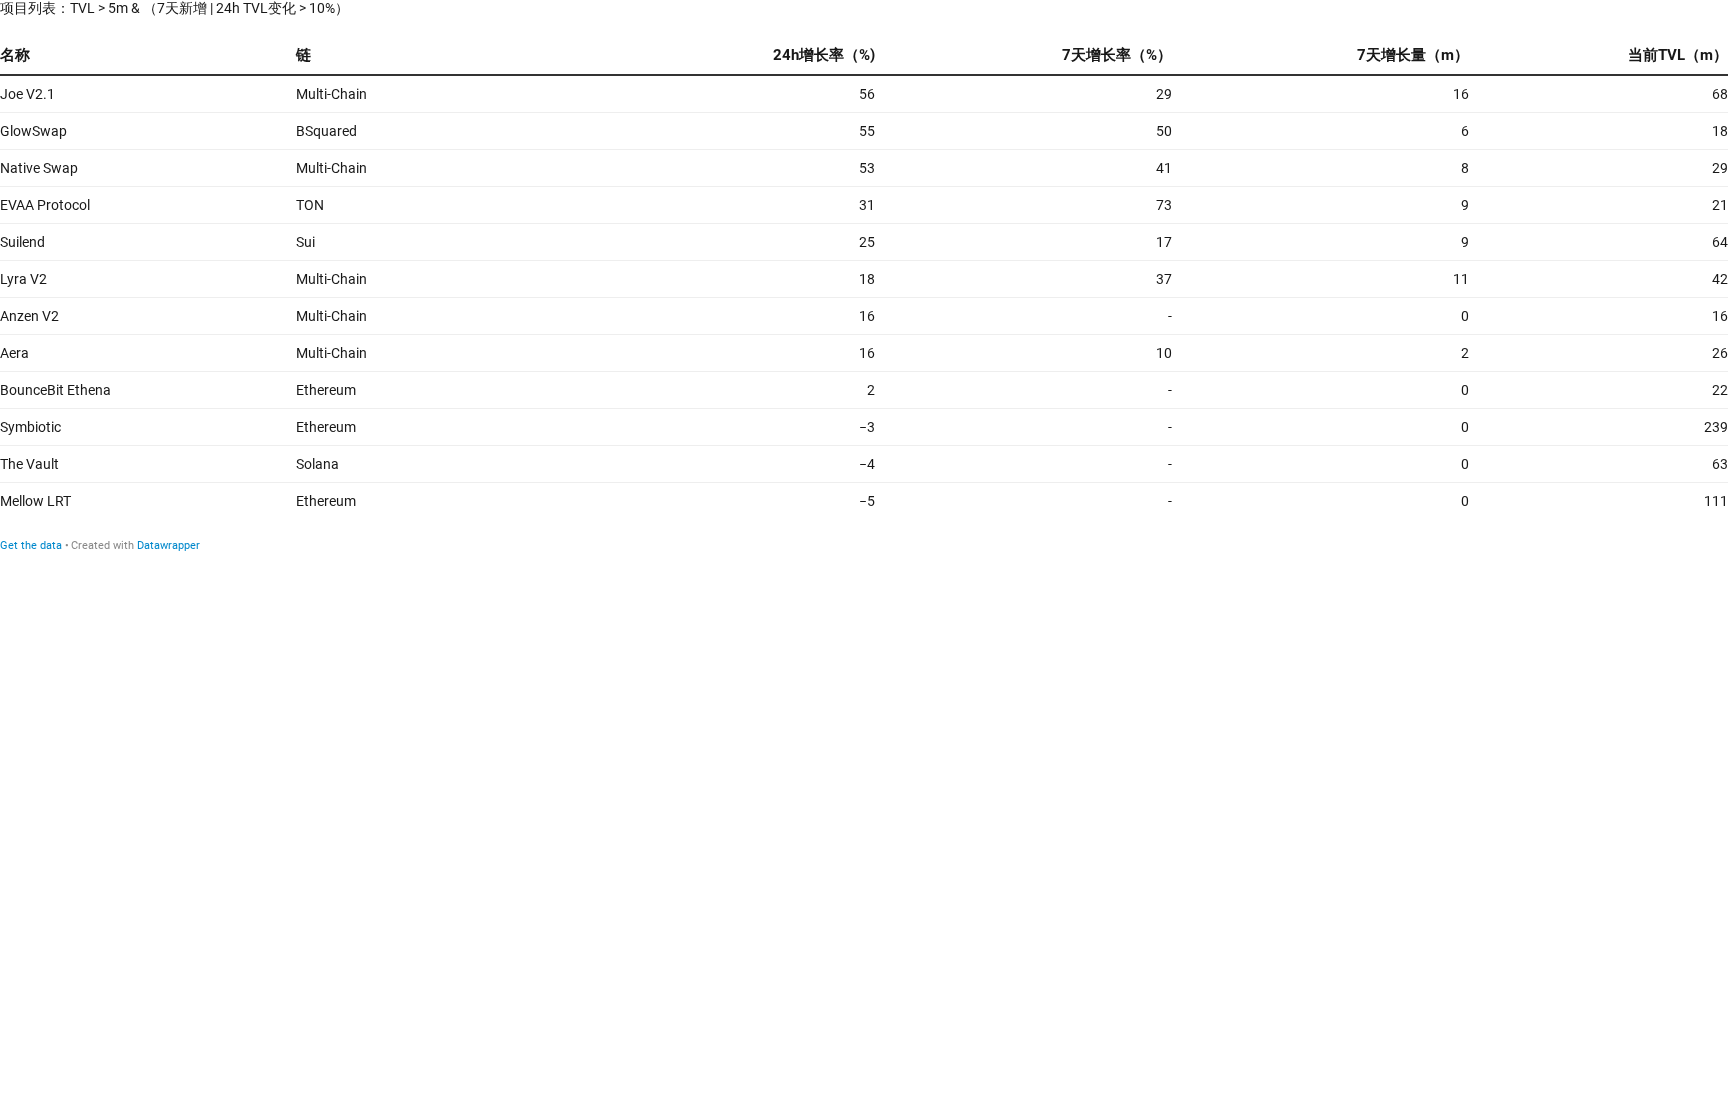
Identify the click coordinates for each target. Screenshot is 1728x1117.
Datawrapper (168, 545)
